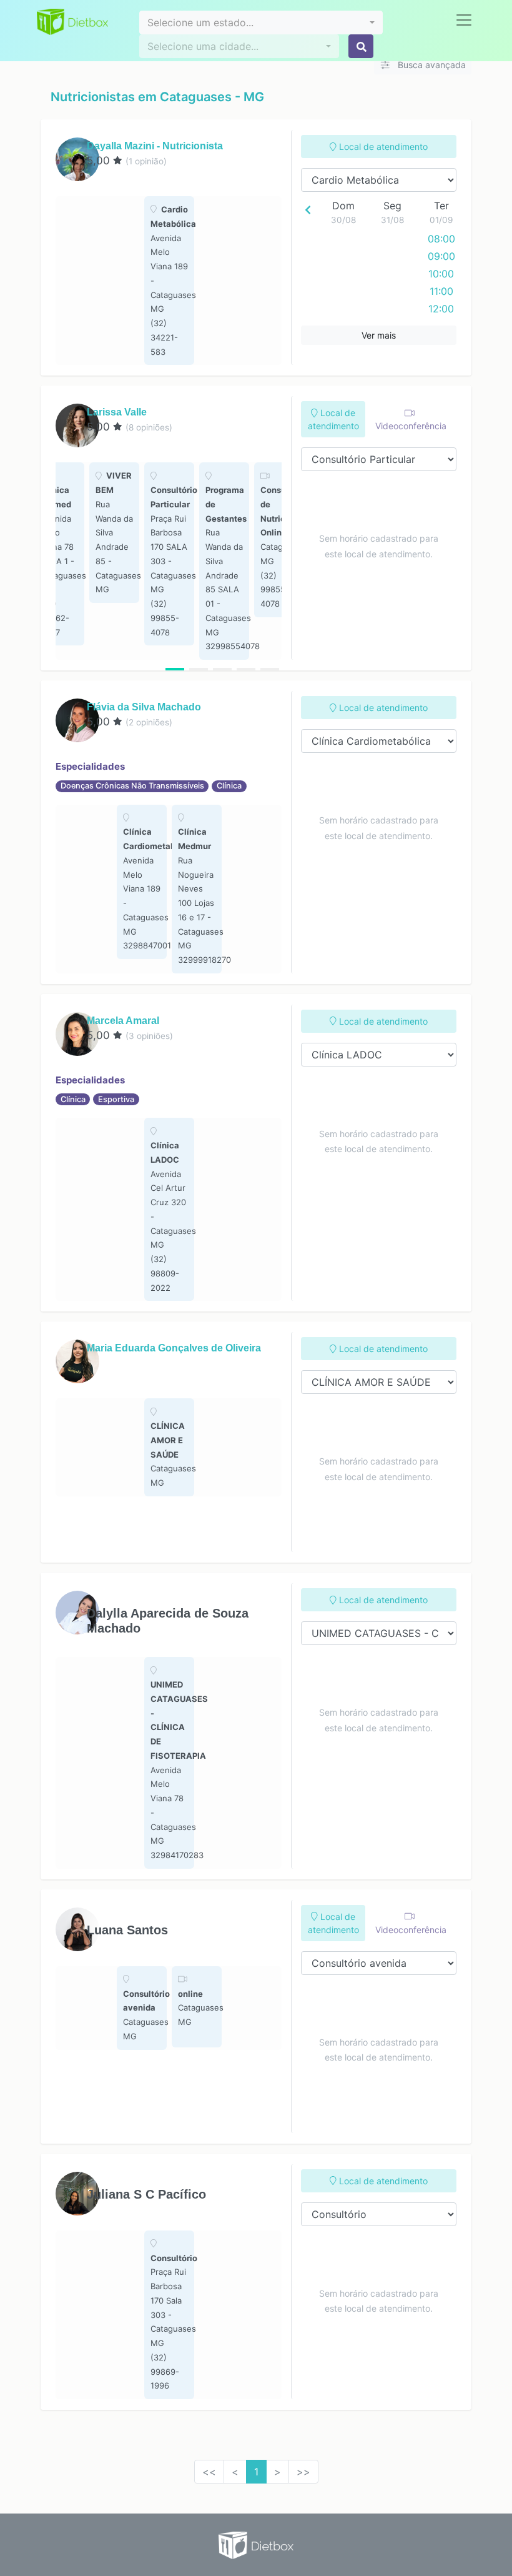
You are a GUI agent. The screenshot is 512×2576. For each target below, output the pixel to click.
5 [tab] (270, 669)
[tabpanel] (169, 281)
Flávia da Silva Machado (144, 707)
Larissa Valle (117, 412)
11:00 (441, 291)
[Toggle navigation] (464, 20)
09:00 (441, 256)
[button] (261, 22)
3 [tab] (222, 669)
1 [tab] (175, 669)
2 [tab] (199, 669)
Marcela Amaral (123, 1021)
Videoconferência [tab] (411, 426)
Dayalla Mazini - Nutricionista (155, 146)
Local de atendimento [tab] (382, 147)
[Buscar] (361, 46)
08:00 (441, 239)
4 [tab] (246, 669)
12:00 (441, 309)
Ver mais (379, 335)
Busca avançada (431, 65)
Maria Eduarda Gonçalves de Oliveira (174, 1348)
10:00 (441, 274)
